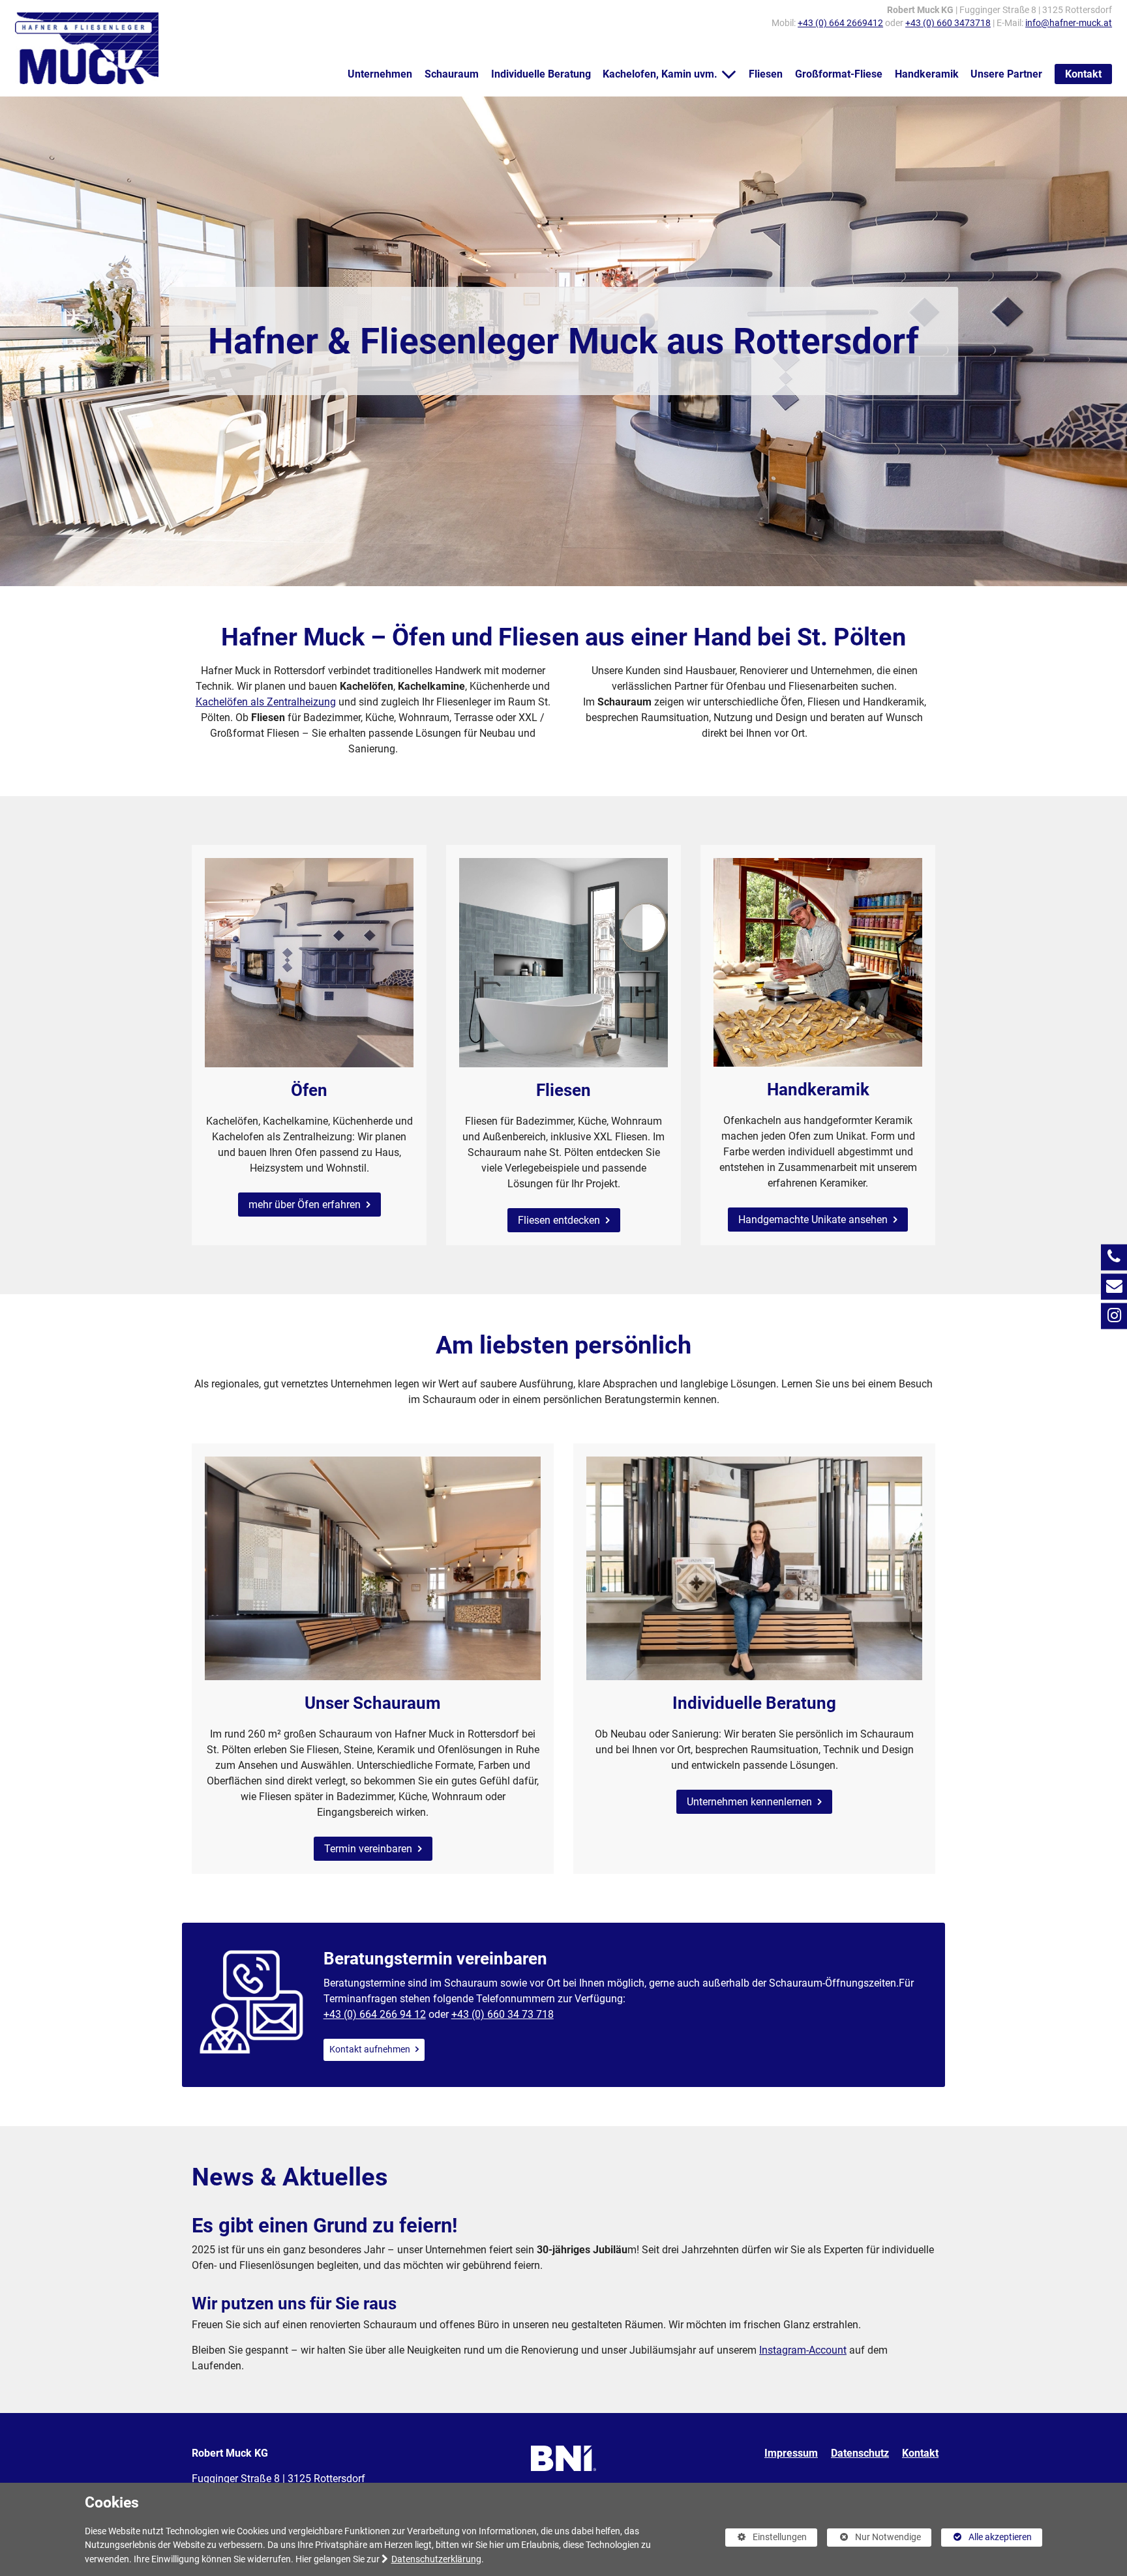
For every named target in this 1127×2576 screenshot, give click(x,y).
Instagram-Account (803, 2350)
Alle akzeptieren (987, 2537)
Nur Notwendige (874, 2539)
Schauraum (452, 74)
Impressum (791, 2453)
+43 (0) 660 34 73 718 (503, 2014)
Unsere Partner (1006, 74)
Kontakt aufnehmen (371, 2050)
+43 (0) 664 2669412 (840, 23)
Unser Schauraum (373, 1703)
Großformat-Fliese (839, 74)
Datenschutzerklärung (436, 2559)
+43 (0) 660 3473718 (948, 23)
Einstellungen (766, 2539)
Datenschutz (860, 2453)
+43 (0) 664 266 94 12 (375, 2014)
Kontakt (1083, 74)
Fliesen (766, 74)
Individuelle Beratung (541, 74)
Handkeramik (927, 74)
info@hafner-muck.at (1069, 23)
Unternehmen (380, 74)
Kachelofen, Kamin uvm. (660, 74)
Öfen (309, 1090)
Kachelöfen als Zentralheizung (266, 702)
